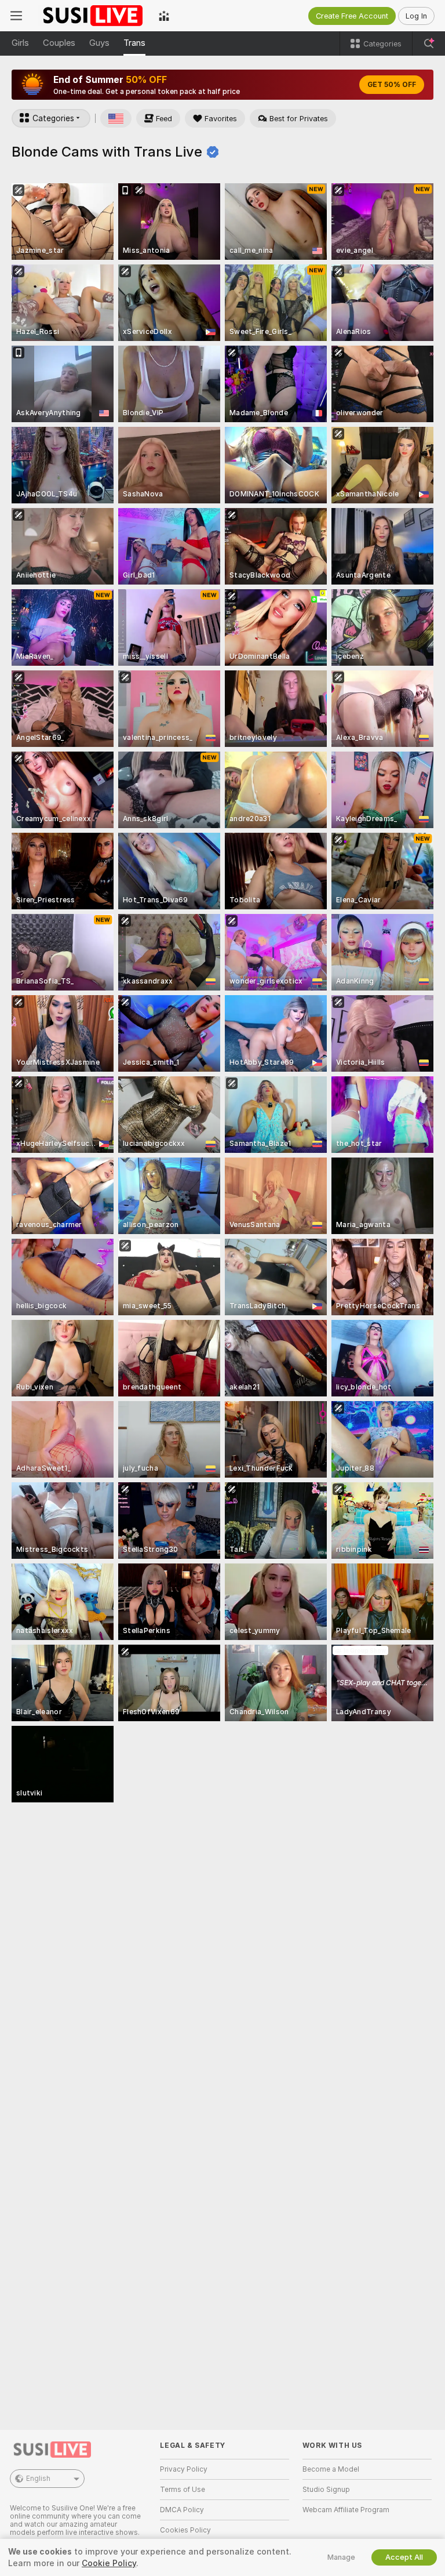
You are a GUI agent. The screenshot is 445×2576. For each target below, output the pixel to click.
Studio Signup (326, 2490)
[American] (116, 118)
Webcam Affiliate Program (346, 2510)
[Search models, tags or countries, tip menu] (429, 43)
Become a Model (331, 2469)
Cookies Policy (185, 2530)
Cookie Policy (109, 2563)
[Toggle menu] (16, 16)
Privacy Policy (184, 2469)
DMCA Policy (182, 2510)
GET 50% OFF (392, 85)
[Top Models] (164, 16)
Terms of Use (183, 2490)
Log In (416, 16)
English (38, 2479)
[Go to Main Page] (90, 16)
